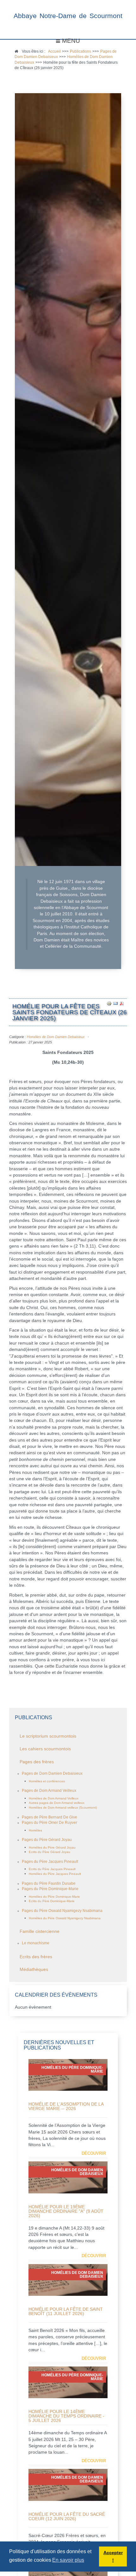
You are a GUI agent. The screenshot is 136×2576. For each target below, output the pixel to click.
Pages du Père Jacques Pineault (50, 1862)
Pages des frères (37, 1762)
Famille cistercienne (40, 1931)
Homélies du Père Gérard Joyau (52, 1847)
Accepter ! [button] (113, 2556)
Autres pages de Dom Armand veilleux (57, 1803)
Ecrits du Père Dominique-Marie (52, 1901)
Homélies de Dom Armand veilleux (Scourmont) (63, 1808)
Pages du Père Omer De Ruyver (49, 1823)
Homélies (35, 1830)
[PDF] (122, 1003)
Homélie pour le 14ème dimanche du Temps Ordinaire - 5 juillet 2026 (66, 2416)
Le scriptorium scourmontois (48, 1736)
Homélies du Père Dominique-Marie (54, 1897)
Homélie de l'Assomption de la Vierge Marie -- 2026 (66, 2106)
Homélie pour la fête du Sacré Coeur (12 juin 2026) (67, 2516)
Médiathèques (34, 1969)
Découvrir (94, 2153)
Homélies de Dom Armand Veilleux (54, 1798)
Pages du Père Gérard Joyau (47, 1840)
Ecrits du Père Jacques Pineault (52, 1869)
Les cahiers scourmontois (45, 1749)
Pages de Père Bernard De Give (49, 1817)
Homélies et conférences (47, 1781)
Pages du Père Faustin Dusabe (49, 1883)
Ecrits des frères (36, 1957)
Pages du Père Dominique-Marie (50, 1889)
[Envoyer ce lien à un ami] (115, 1003)
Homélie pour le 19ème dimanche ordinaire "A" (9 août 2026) (66, 2211)
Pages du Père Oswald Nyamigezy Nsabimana (62, 1911)
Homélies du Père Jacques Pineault (55, 1874)
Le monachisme (36, 1943)
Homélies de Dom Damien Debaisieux (56, 1037)
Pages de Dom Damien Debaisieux (52, 1773)
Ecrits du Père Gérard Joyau (49, 1852)
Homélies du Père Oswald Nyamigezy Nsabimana (65, 1918)
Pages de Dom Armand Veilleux (49, 1791)
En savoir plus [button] (68, 2560)
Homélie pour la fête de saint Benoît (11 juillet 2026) (66, 2311)
